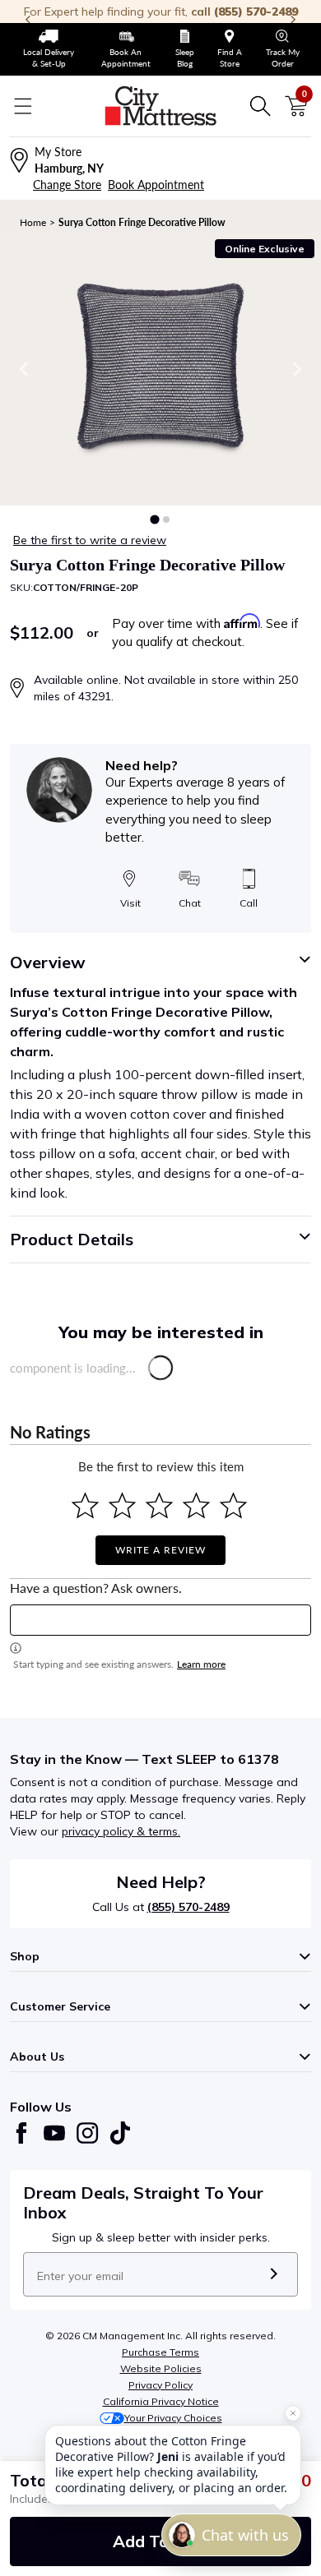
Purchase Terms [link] (160, 2352)
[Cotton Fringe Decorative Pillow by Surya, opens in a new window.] (160, 369)
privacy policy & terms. (121, 1831)
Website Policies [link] (161, 2368)
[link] (49, 49)
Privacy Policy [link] (160, 2385)
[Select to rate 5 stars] (233, 1505)
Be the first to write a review (90, 540)
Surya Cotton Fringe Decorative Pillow (142, 222)
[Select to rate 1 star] (85, 1505)
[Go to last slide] (25, 369)
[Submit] (274, 2274)
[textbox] (160, 1620)
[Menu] (23, 106)
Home (33, 222)
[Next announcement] (293, 20)
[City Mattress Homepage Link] (161, 106)
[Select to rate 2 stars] (122, 1505)
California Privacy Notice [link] (161, 2401)
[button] (154, 519)
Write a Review (160, 1550)
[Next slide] (296, 369)
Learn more (201, 1664)
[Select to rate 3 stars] (159, 1505)
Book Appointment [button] (156, 185)
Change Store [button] (67, 185)
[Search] (260, 106)
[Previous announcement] (28, 20)
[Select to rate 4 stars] (196, 1505)
